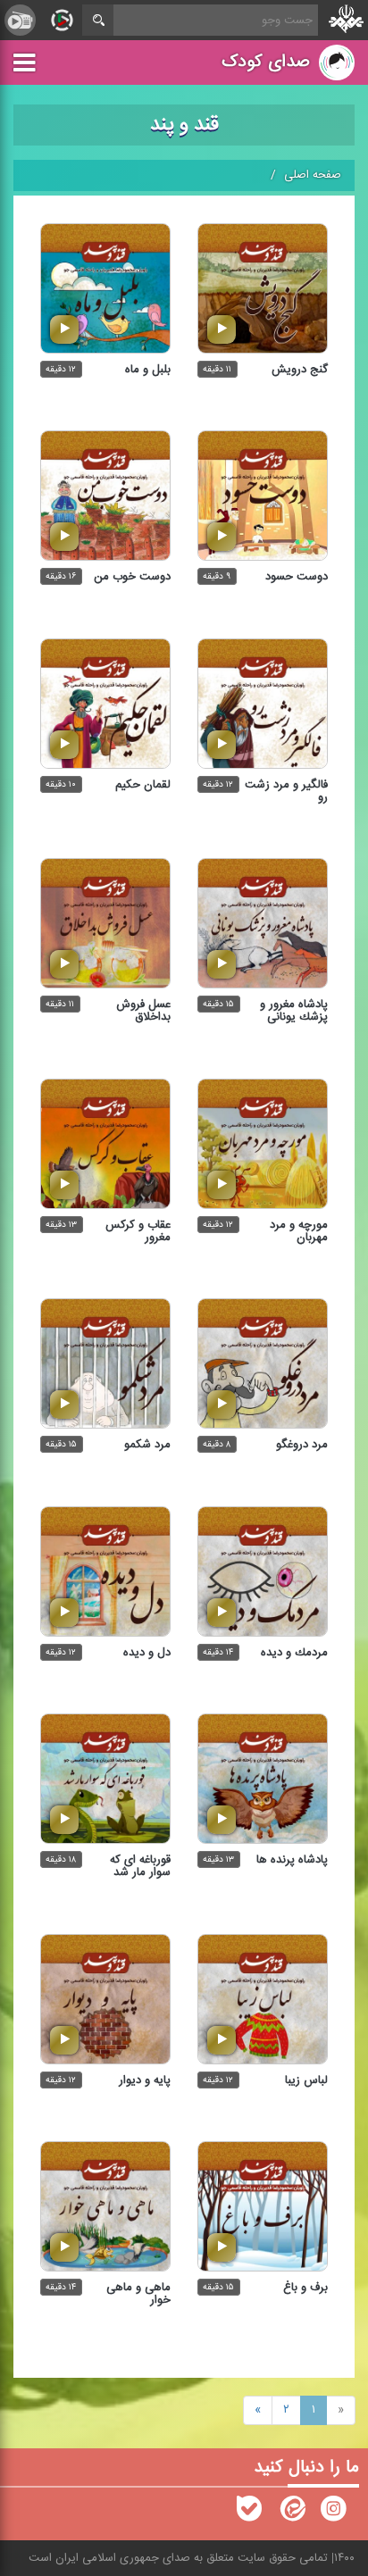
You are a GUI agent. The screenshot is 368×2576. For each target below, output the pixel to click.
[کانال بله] (249, 2513)
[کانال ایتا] (291, 2513)
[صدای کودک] (333, 2513)
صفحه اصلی (313, 175)
